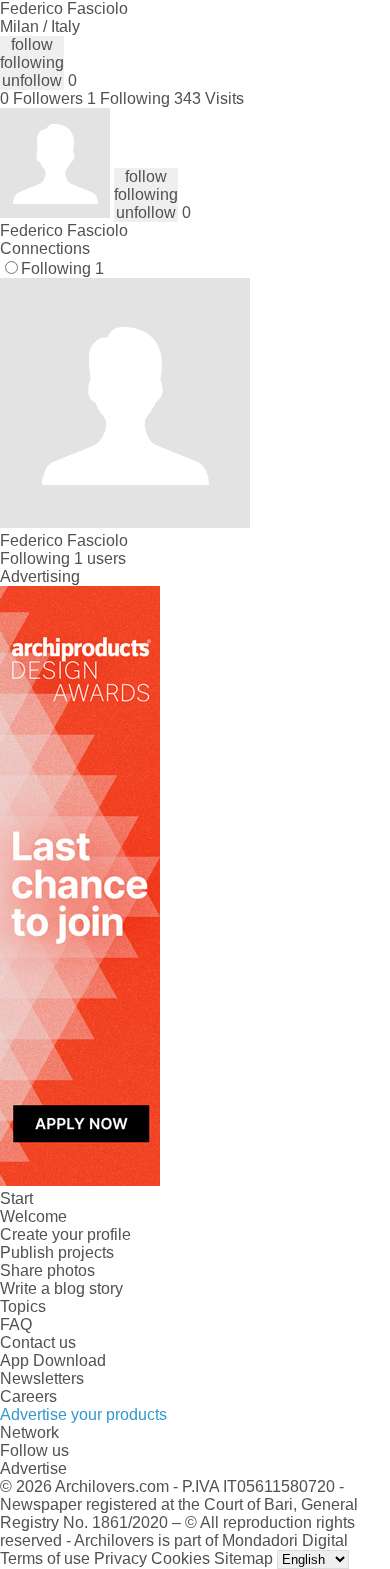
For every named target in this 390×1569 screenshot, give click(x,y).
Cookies (180, 1558)
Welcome (33, 1216)
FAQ (16, 1324)
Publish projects (57, 1252)
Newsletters (42, 1378)
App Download (53, 1360)
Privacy (120, 1558)
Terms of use (45, 1558)
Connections (45, 248)
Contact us (38, 1342)
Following (62, 268)
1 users (100, 558)
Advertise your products (83, 1414)
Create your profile (65, 1234)
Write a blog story (61, 1288)
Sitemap (243, 1558)
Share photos (47, 1270)
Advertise (33, 1468)
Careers (28, 1396)
